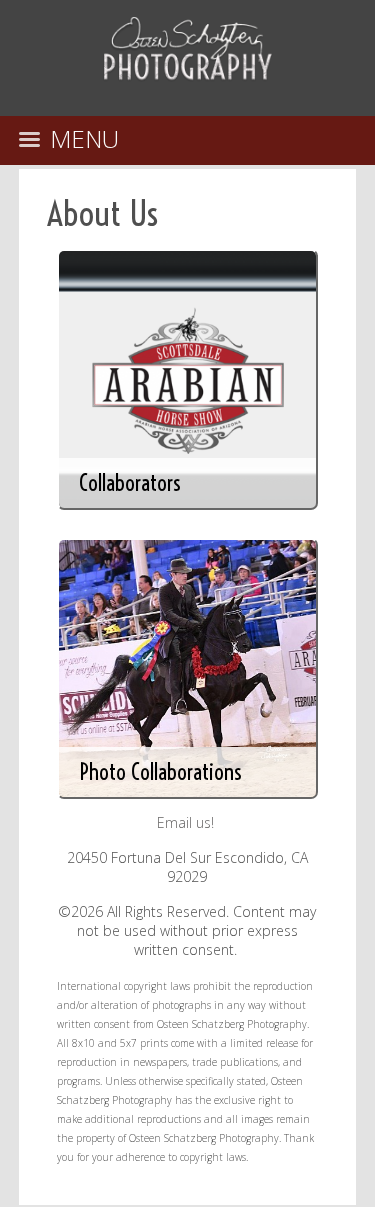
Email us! (185, 822)
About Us (102, 213)
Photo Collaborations (160, 772)
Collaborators (130, 483)
